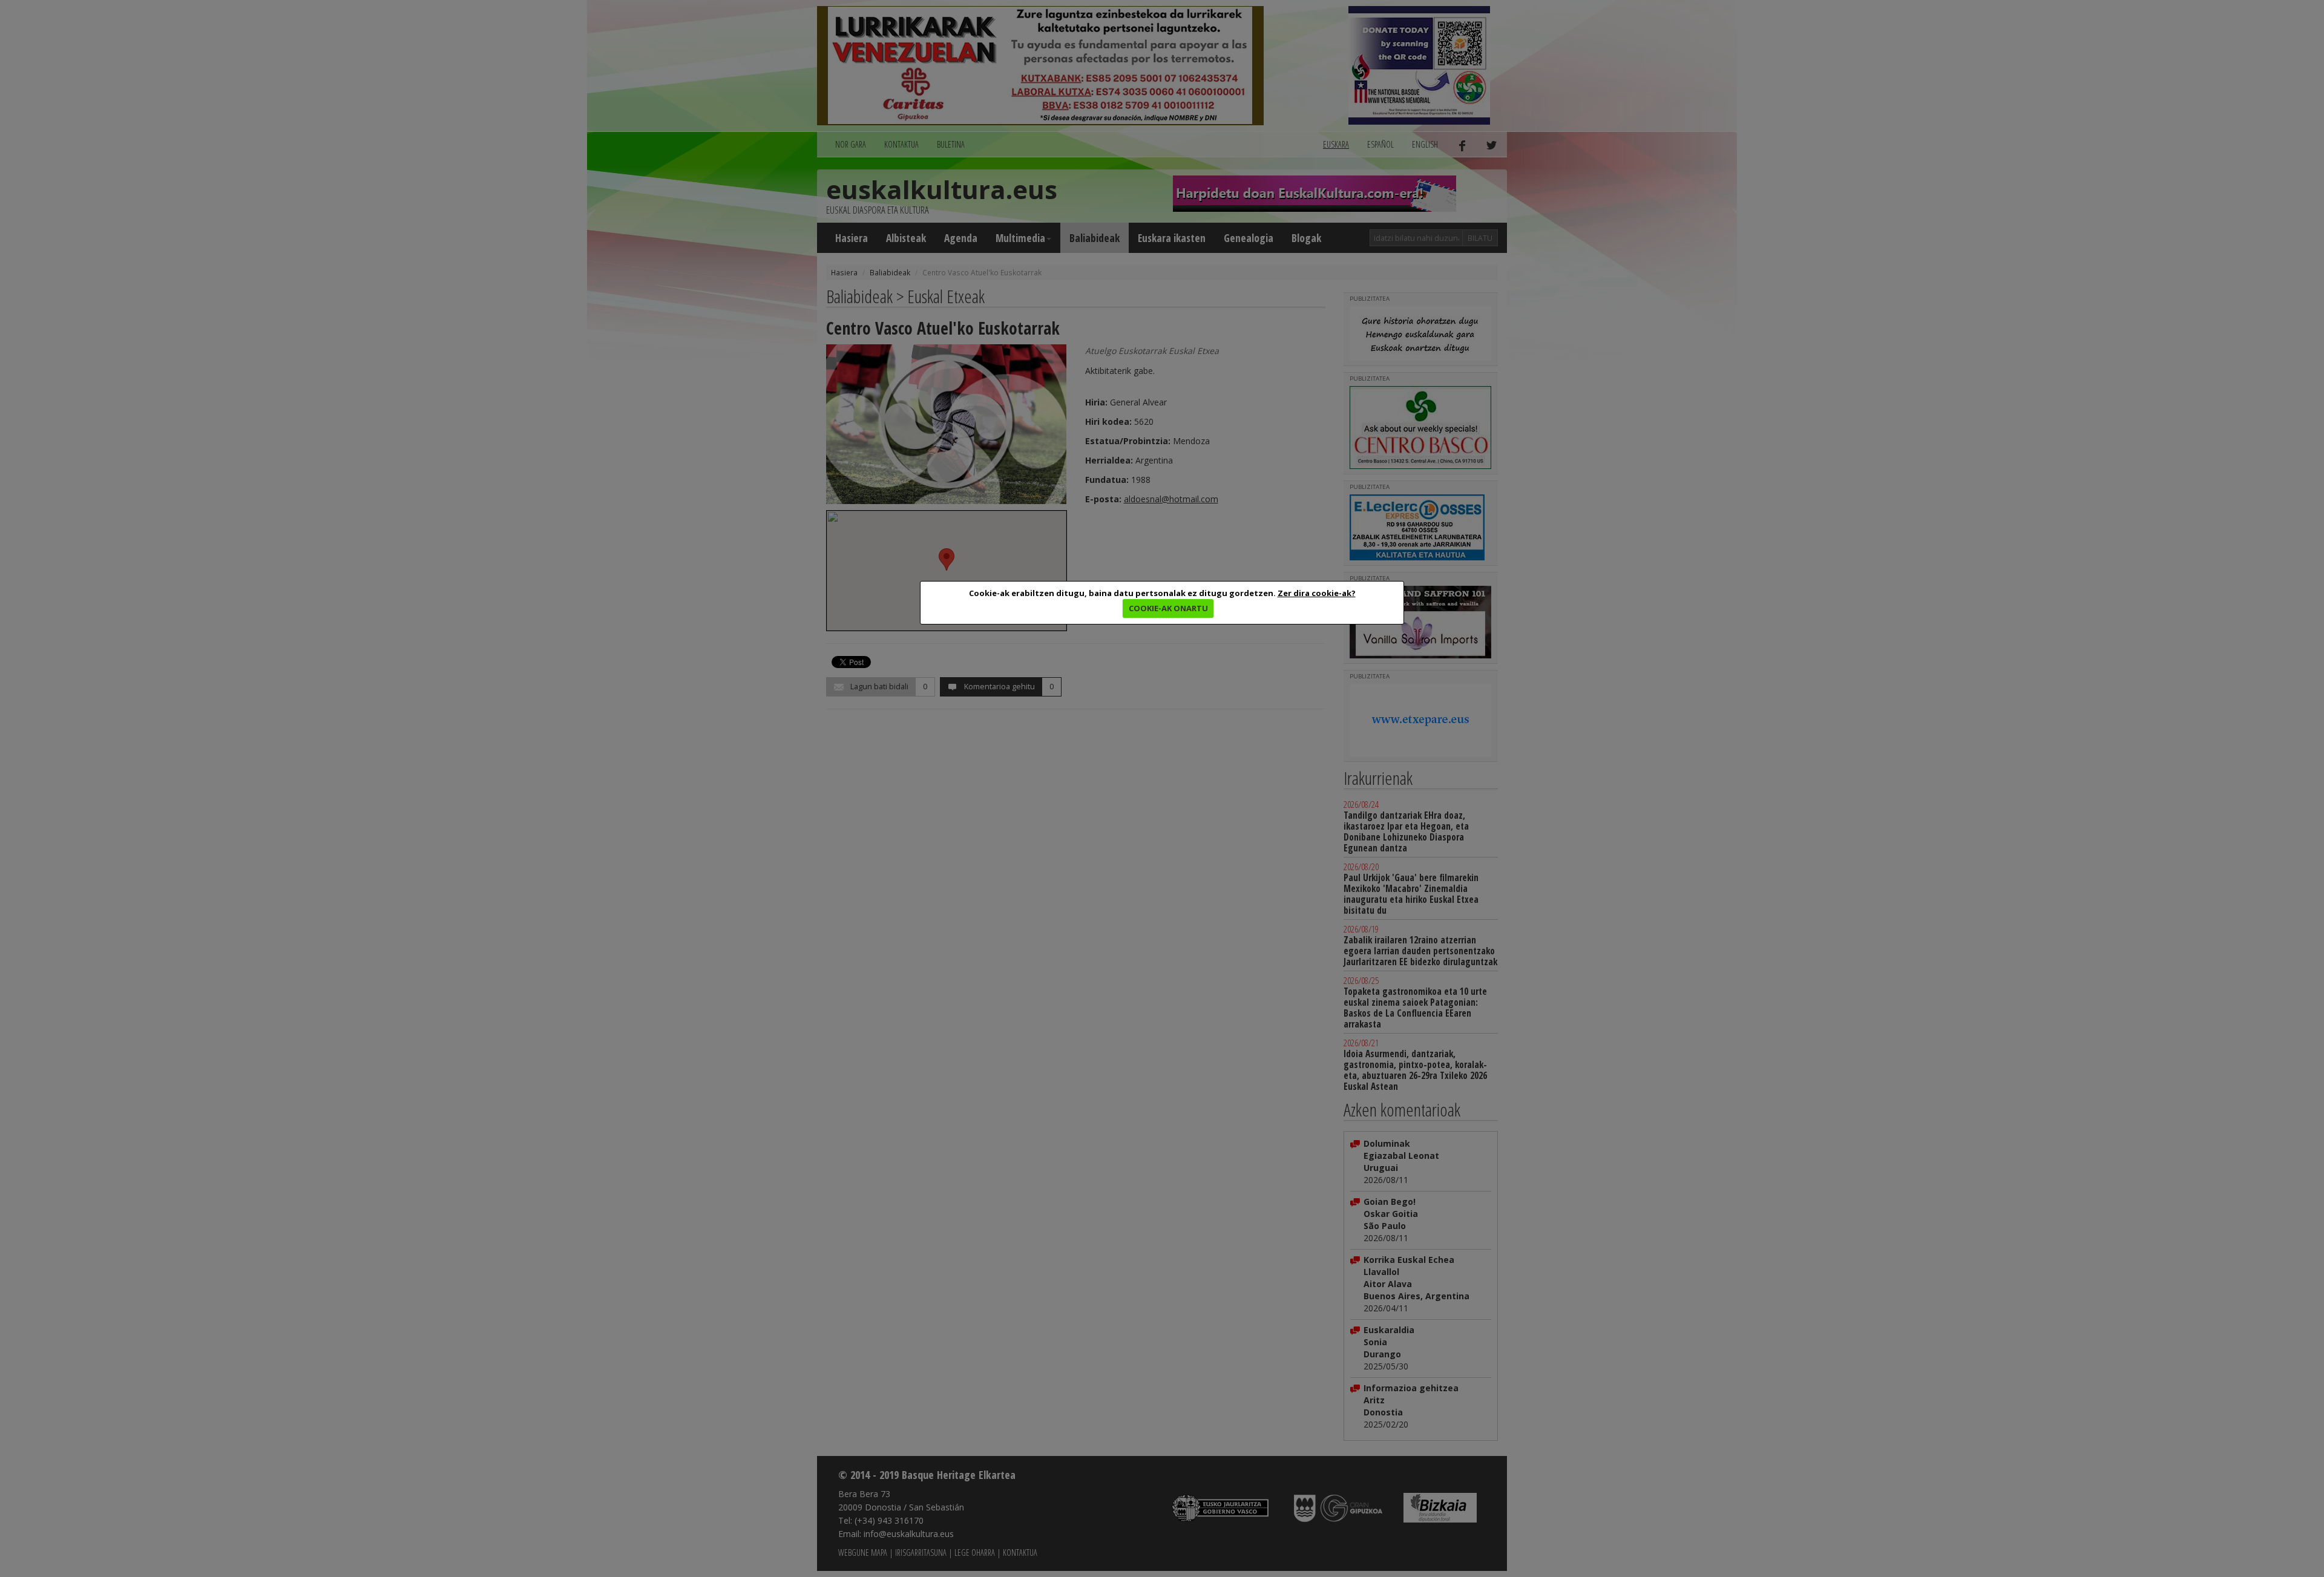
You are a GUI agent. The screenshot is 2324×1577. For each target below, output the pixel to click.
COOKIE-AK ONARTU (1168, 608)
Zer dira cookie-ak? (1317, 593)
